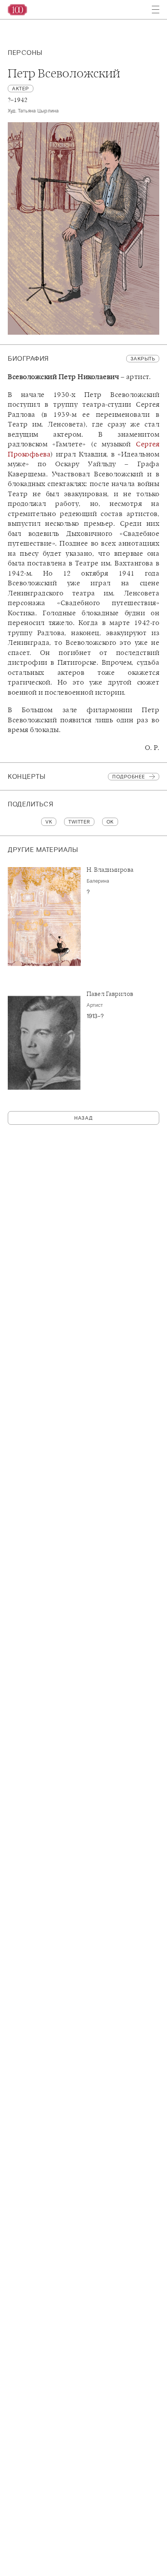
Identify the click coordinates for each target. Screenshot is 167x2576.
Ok (110, 822)
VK (49, 822)
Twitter (79, 822)
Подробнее (129, 777)
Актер (21, 89)
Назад (83, 1118)
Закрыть (143, 359)
